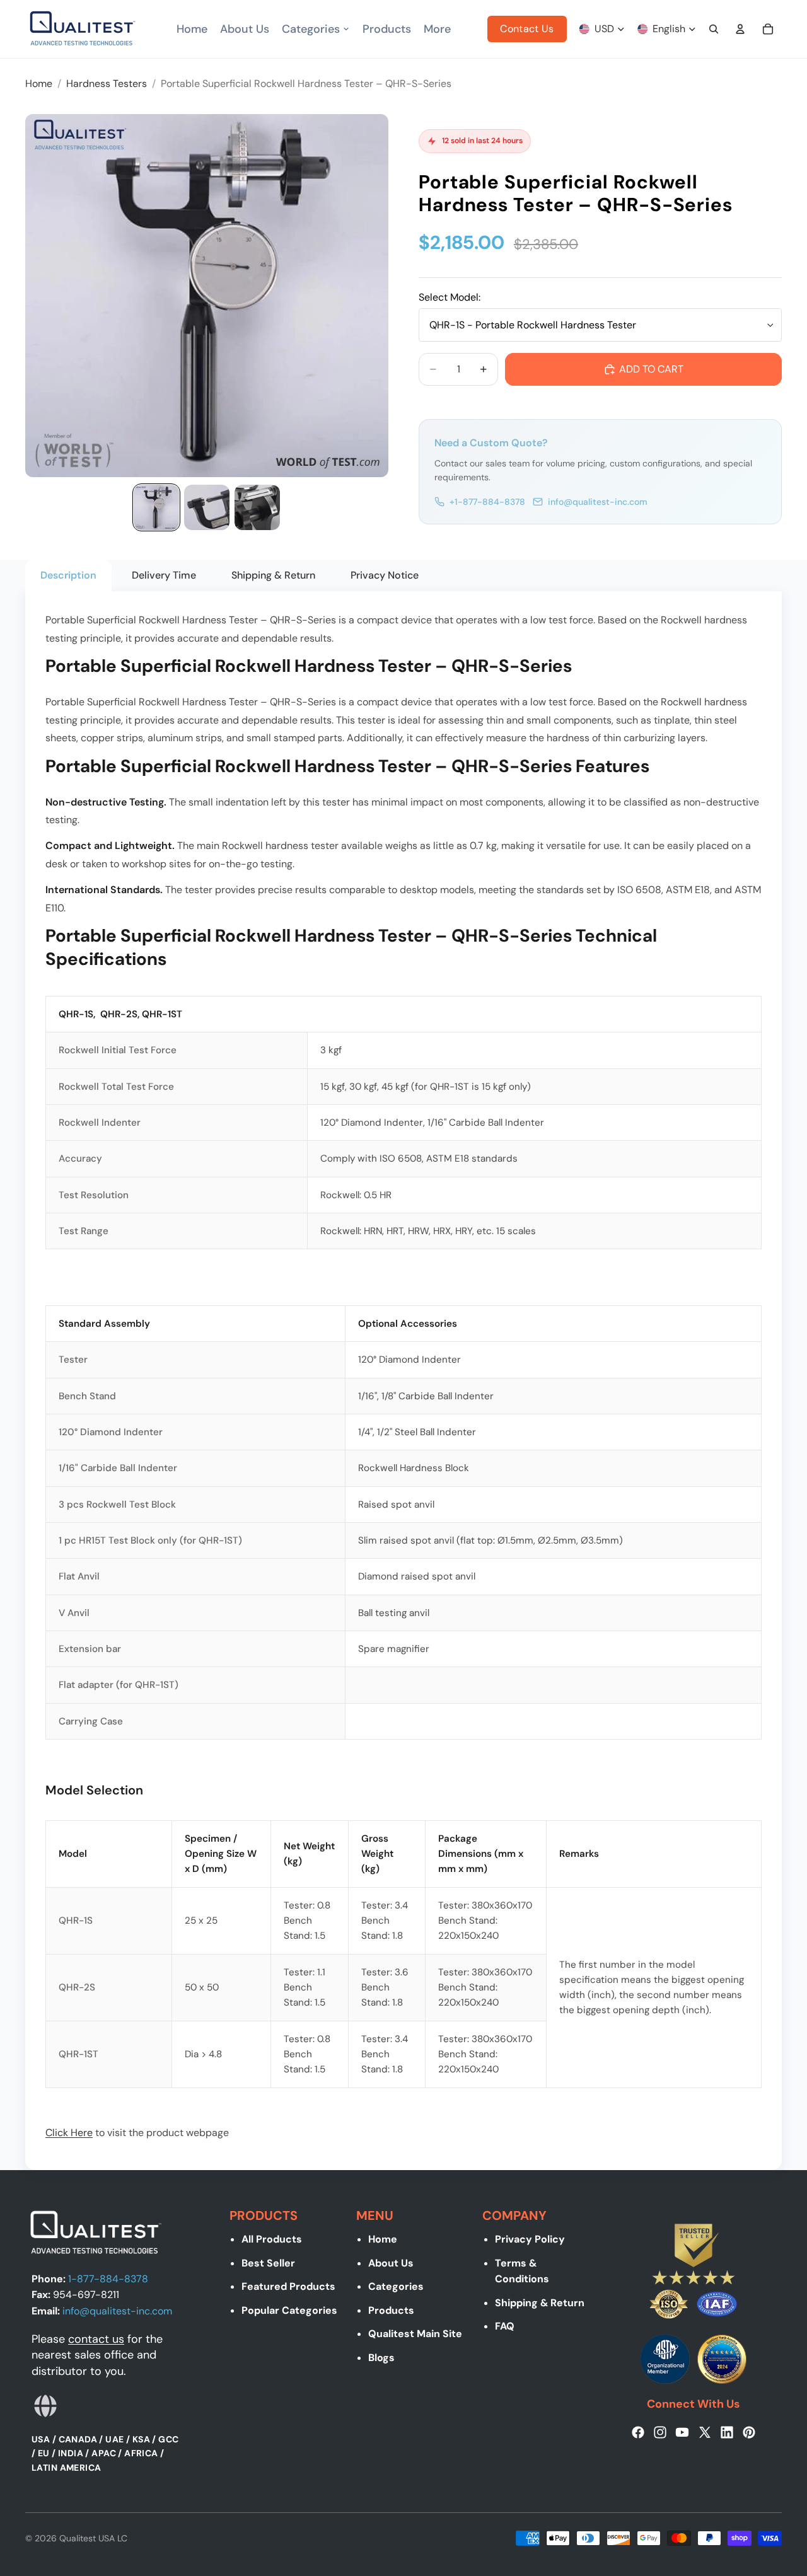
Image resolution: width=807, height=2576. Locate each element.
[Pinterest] (749, 2432)
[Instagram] (660, 2432)
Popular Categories (289, 2310)
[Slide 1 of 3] (156, 507)
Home (383, 2239)
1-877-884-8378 (108, 2278)
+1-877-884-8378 (487, 502)
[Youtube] (682, 2432)
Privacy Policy (530, 2239)
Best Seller (268, 2263)
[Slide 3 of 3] (257, 507)
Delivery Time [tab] (164, 575)
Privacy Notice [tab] (385, 575)
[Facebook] (638, 2432)
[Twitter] (705, 2432)
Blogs (381, 2358)
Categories (396, 2286)
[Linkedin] (727, 2432)
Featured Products (288, 2286)
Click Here (69, 2133)
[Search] (714, 29)
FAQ (505, 2326)
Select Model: (450, 297)
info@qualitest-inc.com (598, 502)
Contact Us (527, 29)
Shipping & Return (540, 2303)
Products (391, 2310)
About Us (391, 2263)
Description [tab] (68, 575)
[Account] (740, 29)
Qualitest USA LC (93, 2538)
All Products (272, 2239)
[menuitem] (437, 29)
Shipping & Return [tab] (273, 575)
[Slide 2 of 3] (207, 507)
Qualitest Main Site (415, 2334)
